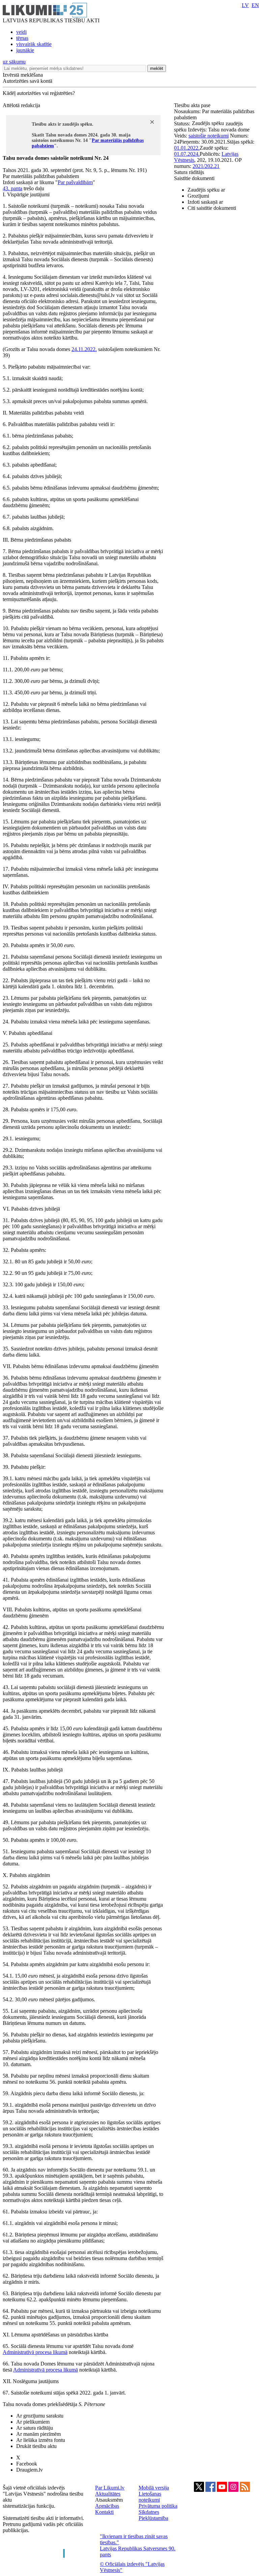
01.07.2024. (187, 154)
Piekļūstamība (153, 2518)
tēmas (22, 38)
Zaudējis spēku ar (206, 190)
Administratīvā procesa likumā (35, 2352)
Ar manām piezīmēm (38, 2434)
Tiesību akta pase (193, 105)
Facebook (27, 2464)
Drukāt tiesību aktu (36, 2446)
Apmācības (107, 2506)
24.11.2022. (84, 349)
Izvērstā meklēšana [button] (23, 75)
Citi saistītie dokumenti (212, 208)
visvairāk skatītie (34, 44)
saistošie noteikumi (209, 136)
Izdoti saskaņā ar (205, 202)
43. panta (12, 188)
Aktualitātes (108, 2494)
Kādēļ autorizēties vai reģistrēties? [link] (39, 93)
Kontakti (104, 2512)
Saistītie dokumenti (194, 178)
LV (245, 5)
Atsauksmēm (109, 2500)
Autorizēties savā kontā (27, 81)
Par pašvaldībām (75, 182)
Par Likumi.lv (110, 2488)
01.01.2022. (187, 148)
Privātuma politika (158, 2506)
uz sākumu (14, 62)
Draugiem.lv (30, 2470)
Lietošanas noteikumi (150, 2497)
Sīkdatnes (149, 2512)
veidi (21, 32)
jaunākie (25, 50)
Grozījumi (198, 196)
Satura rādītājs (189, 172)
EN (255, 5)
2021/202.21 (206, 166)
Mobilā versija (154, 2488)
